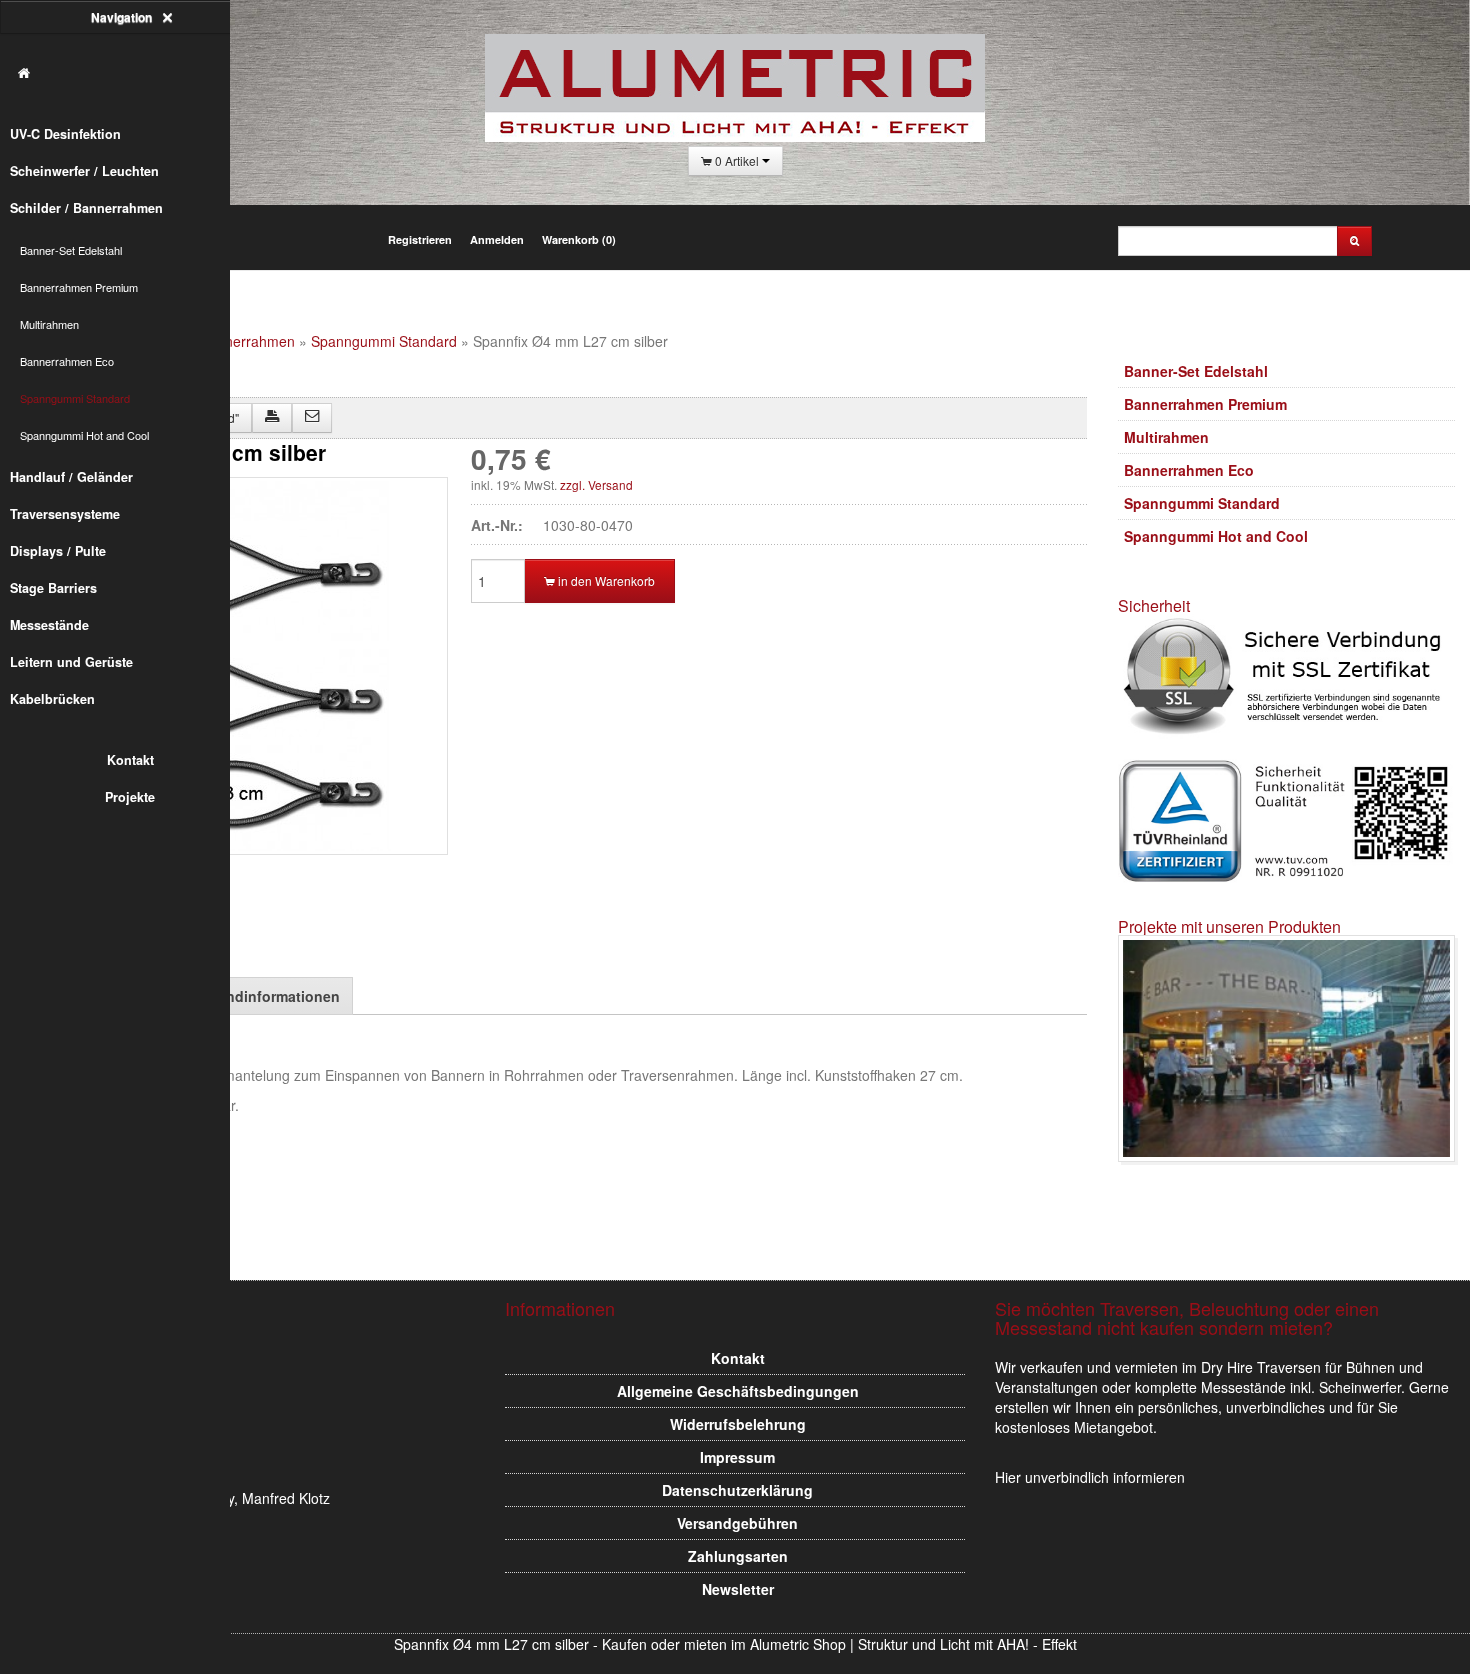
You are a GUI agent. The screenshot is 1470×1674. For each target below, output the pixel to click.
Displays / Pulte (58, 551)
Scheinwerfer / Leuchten (84, 171)
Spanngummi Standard (75, 398)
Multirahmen (49, 324)
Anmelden (497, 239)
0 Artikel (737, 160)
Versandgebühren (737, 1523)
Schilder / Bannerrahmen (86, 208)
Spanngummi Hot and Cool (84, 435)
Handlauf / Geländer (71, 477)
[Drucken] (272, 418)
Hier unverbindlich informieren (1090, 1477)
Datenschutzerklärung (737, 1490)
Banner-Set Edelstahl (71, 250)
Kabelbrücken (52, 699)
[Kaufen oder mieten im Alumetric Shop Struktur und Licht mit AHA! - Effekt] (125, 73)
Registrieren (420, 239)
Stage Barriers (53, 588)
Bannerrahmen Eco (67, 361)
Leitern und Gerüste (71, 662)
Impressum (737, 1457)
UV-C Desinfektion (65, 134)
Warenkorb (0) (579, 239)
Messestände (49, 625)
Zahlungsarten (738, 1556)
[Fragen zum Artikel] (312, 418)
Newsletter (738, 1589)
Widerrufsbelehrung (738, 1424)
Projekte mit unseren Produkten (1229, 926)
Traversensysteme (65, 514)
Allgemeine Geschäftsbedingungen (738, 1391)
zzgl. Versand (596, 484)
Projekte (130, 797)
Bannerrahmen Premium (79, 287)
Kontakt (130, 760)
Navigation (123, 17)
